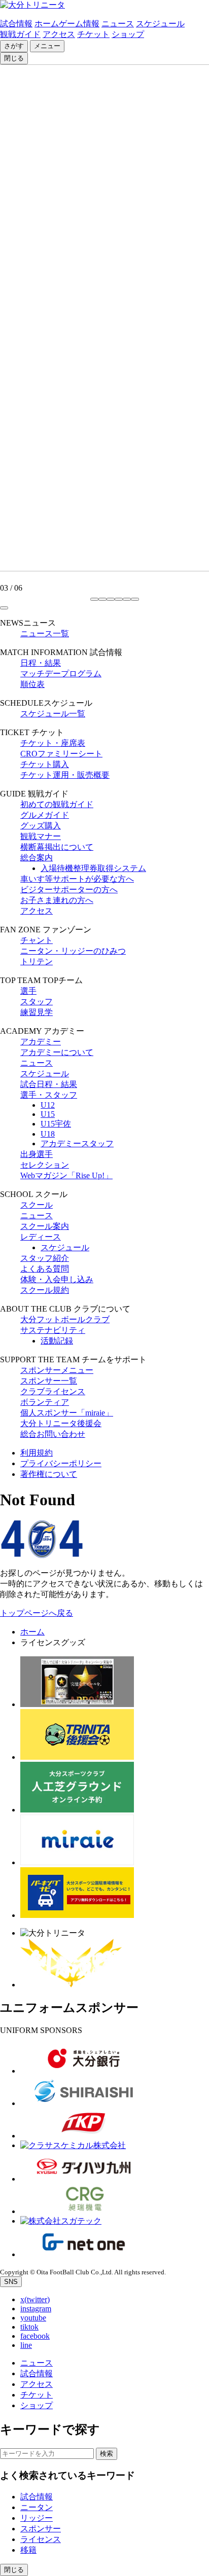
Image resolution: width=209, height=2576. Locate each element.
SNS (11, 2282)
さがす (14, 46)
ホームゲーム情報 (67, 24)
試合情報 (16, 24)
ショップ (128, 34)
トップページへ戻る (37, 1613)
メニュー (47, 46)
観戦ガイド (20, 34)
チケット (93, 34)
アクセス (59, 34)
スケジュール (160, 24)
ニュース (118, 24)
